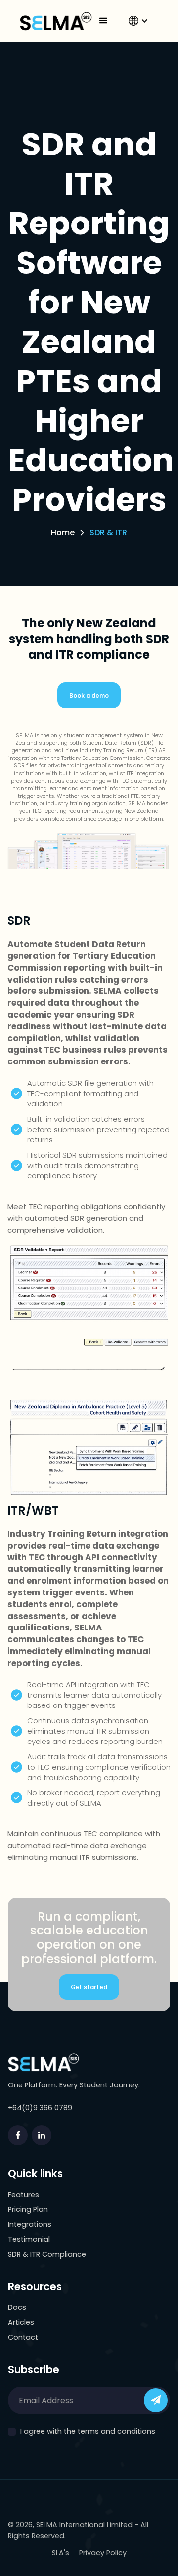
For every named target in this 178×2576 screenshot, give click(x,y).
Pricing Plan (28, 2209)
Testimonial (29, 2239)
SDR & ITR (108, 533)
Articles (21, 2322)
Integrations (30, 2224)
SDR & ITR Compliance (47, 2254)
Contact (23, 2337)
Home (63, 533)
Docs (17, 2307)
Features (23, 2195)
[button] (103, 21)
